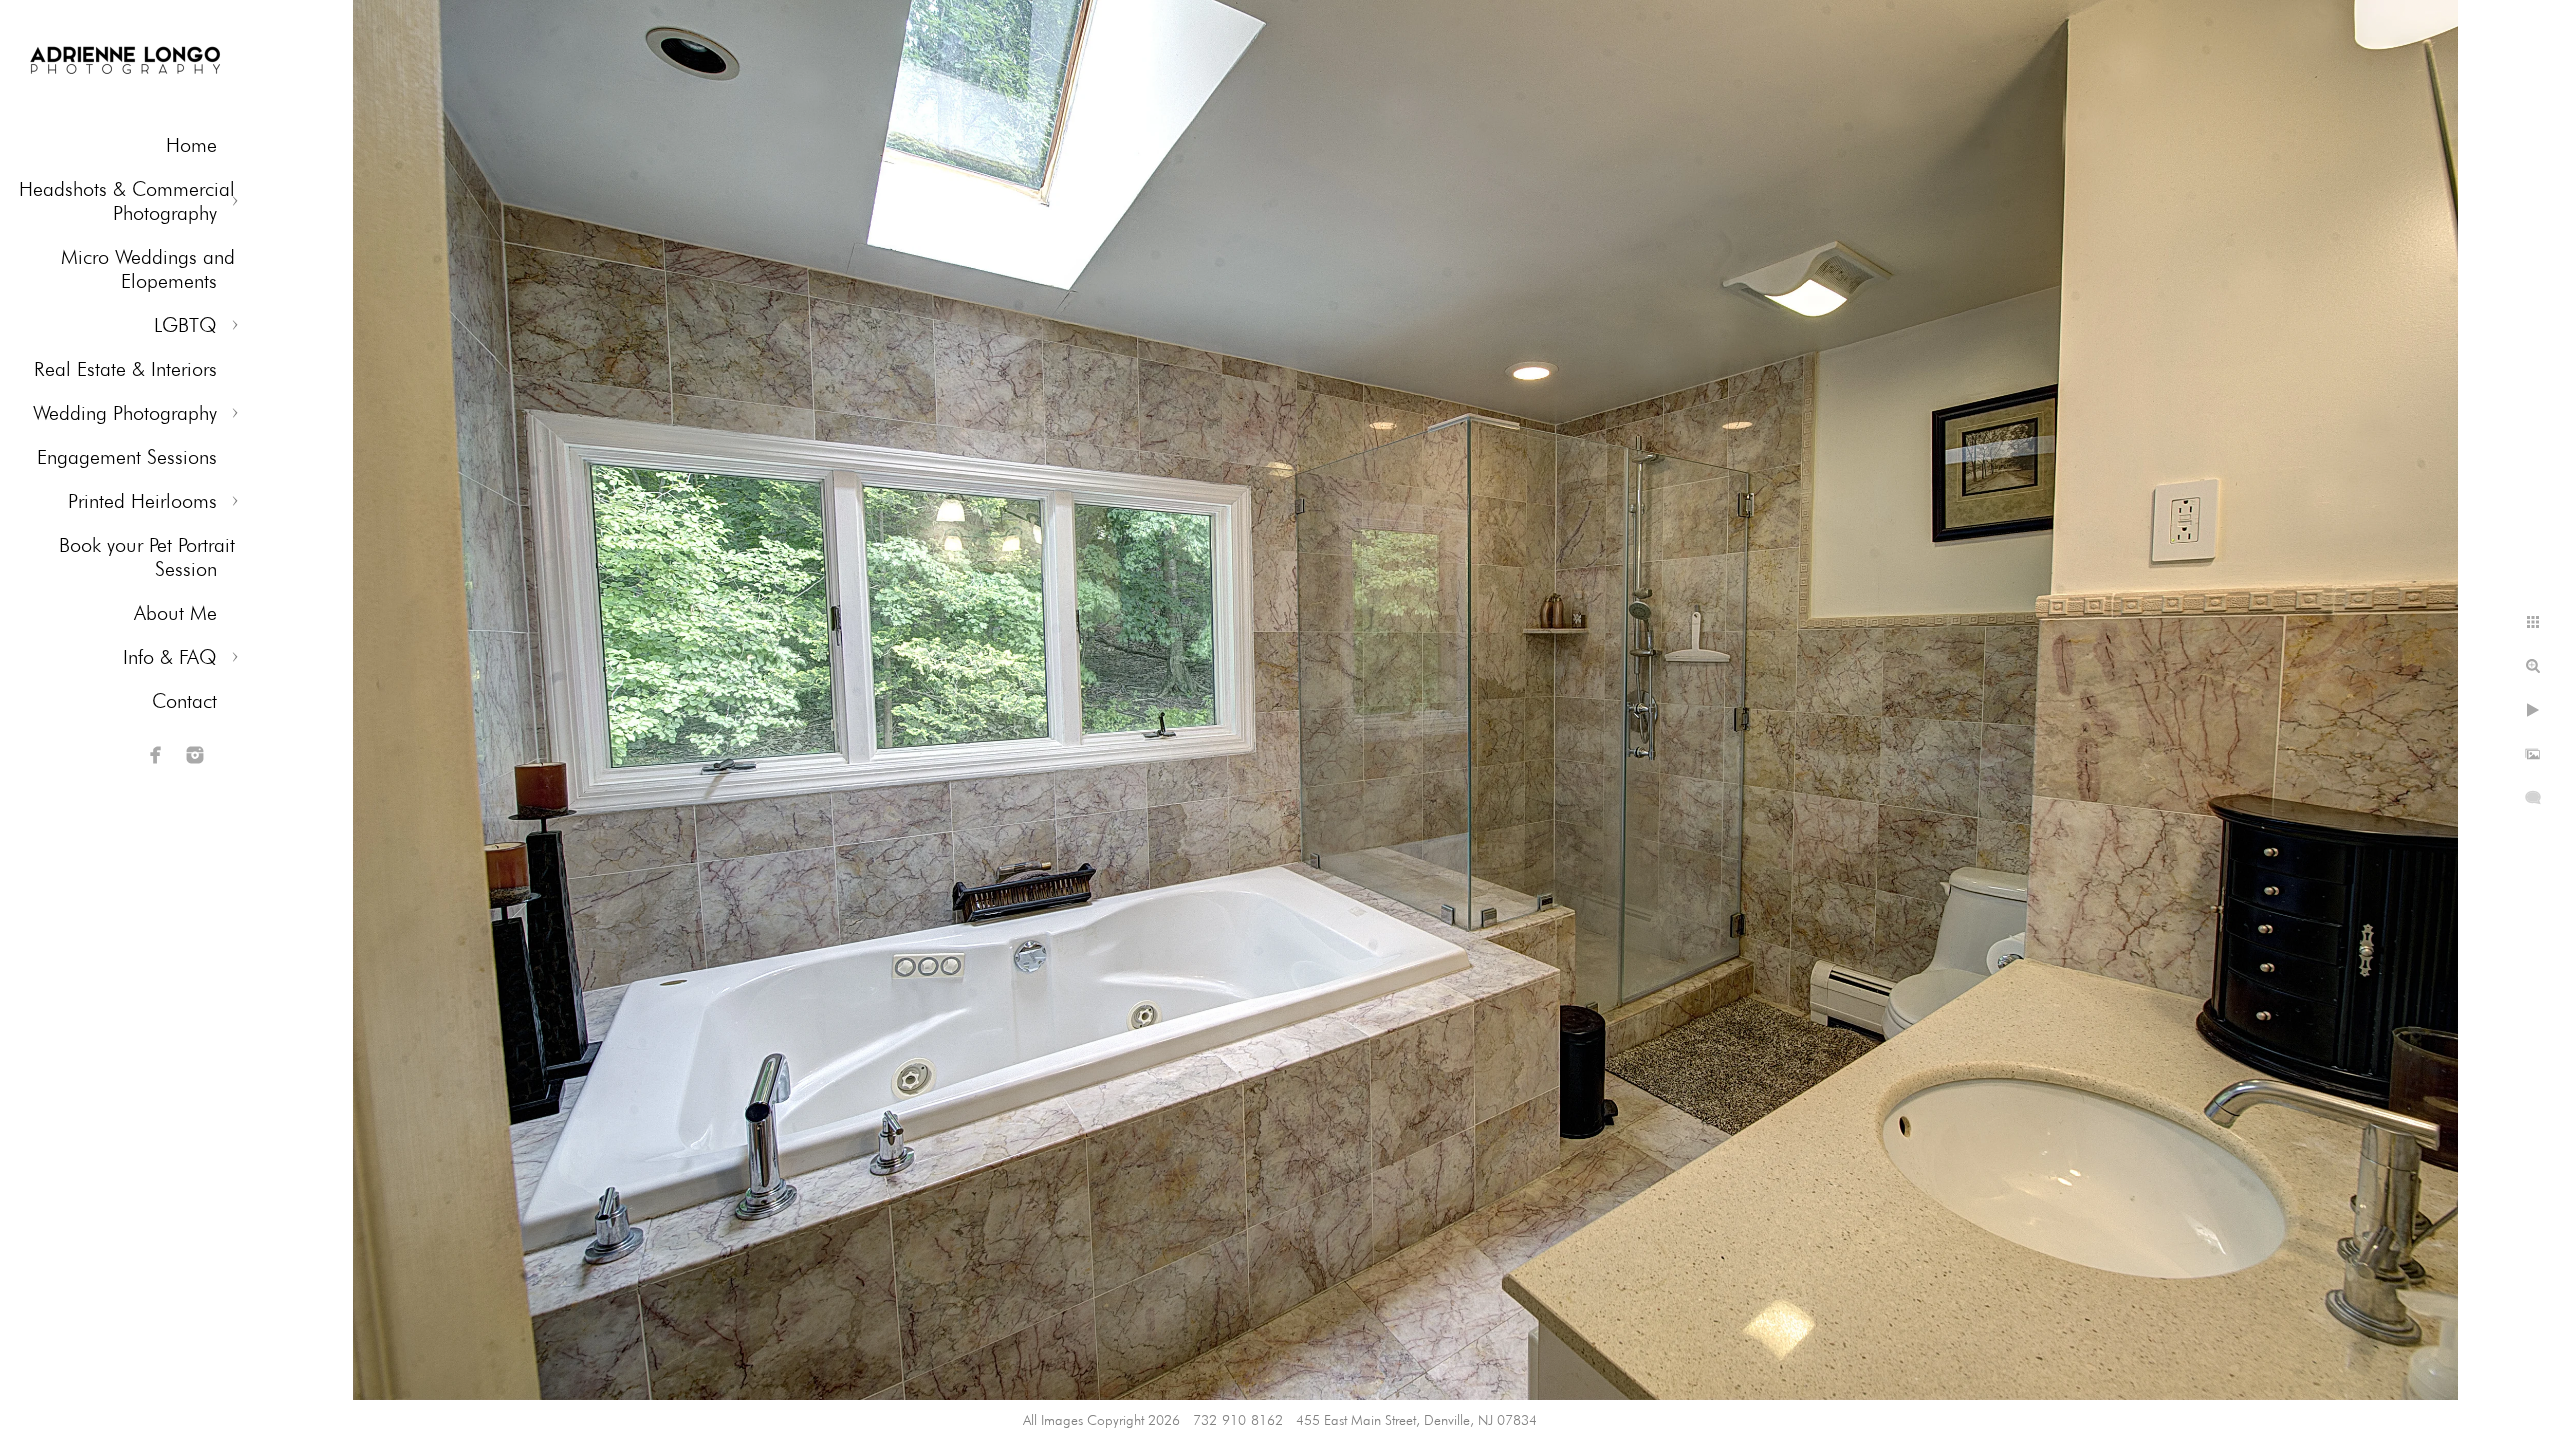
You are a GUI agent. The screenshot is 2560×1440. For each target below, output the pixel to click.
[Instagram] (195, 755)
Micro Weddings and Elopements (148, 269)
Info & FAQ (170, 657)
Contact (184, 701)
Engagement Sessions (127, 457)
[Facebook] (156, 755)
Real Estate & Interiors (125, 369)
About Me (175, 613)
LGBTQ (185, 325)
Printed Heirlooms (142, 501)
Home (191, 145)
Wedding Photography (125, 413)
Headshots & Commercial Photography (127, 201)
